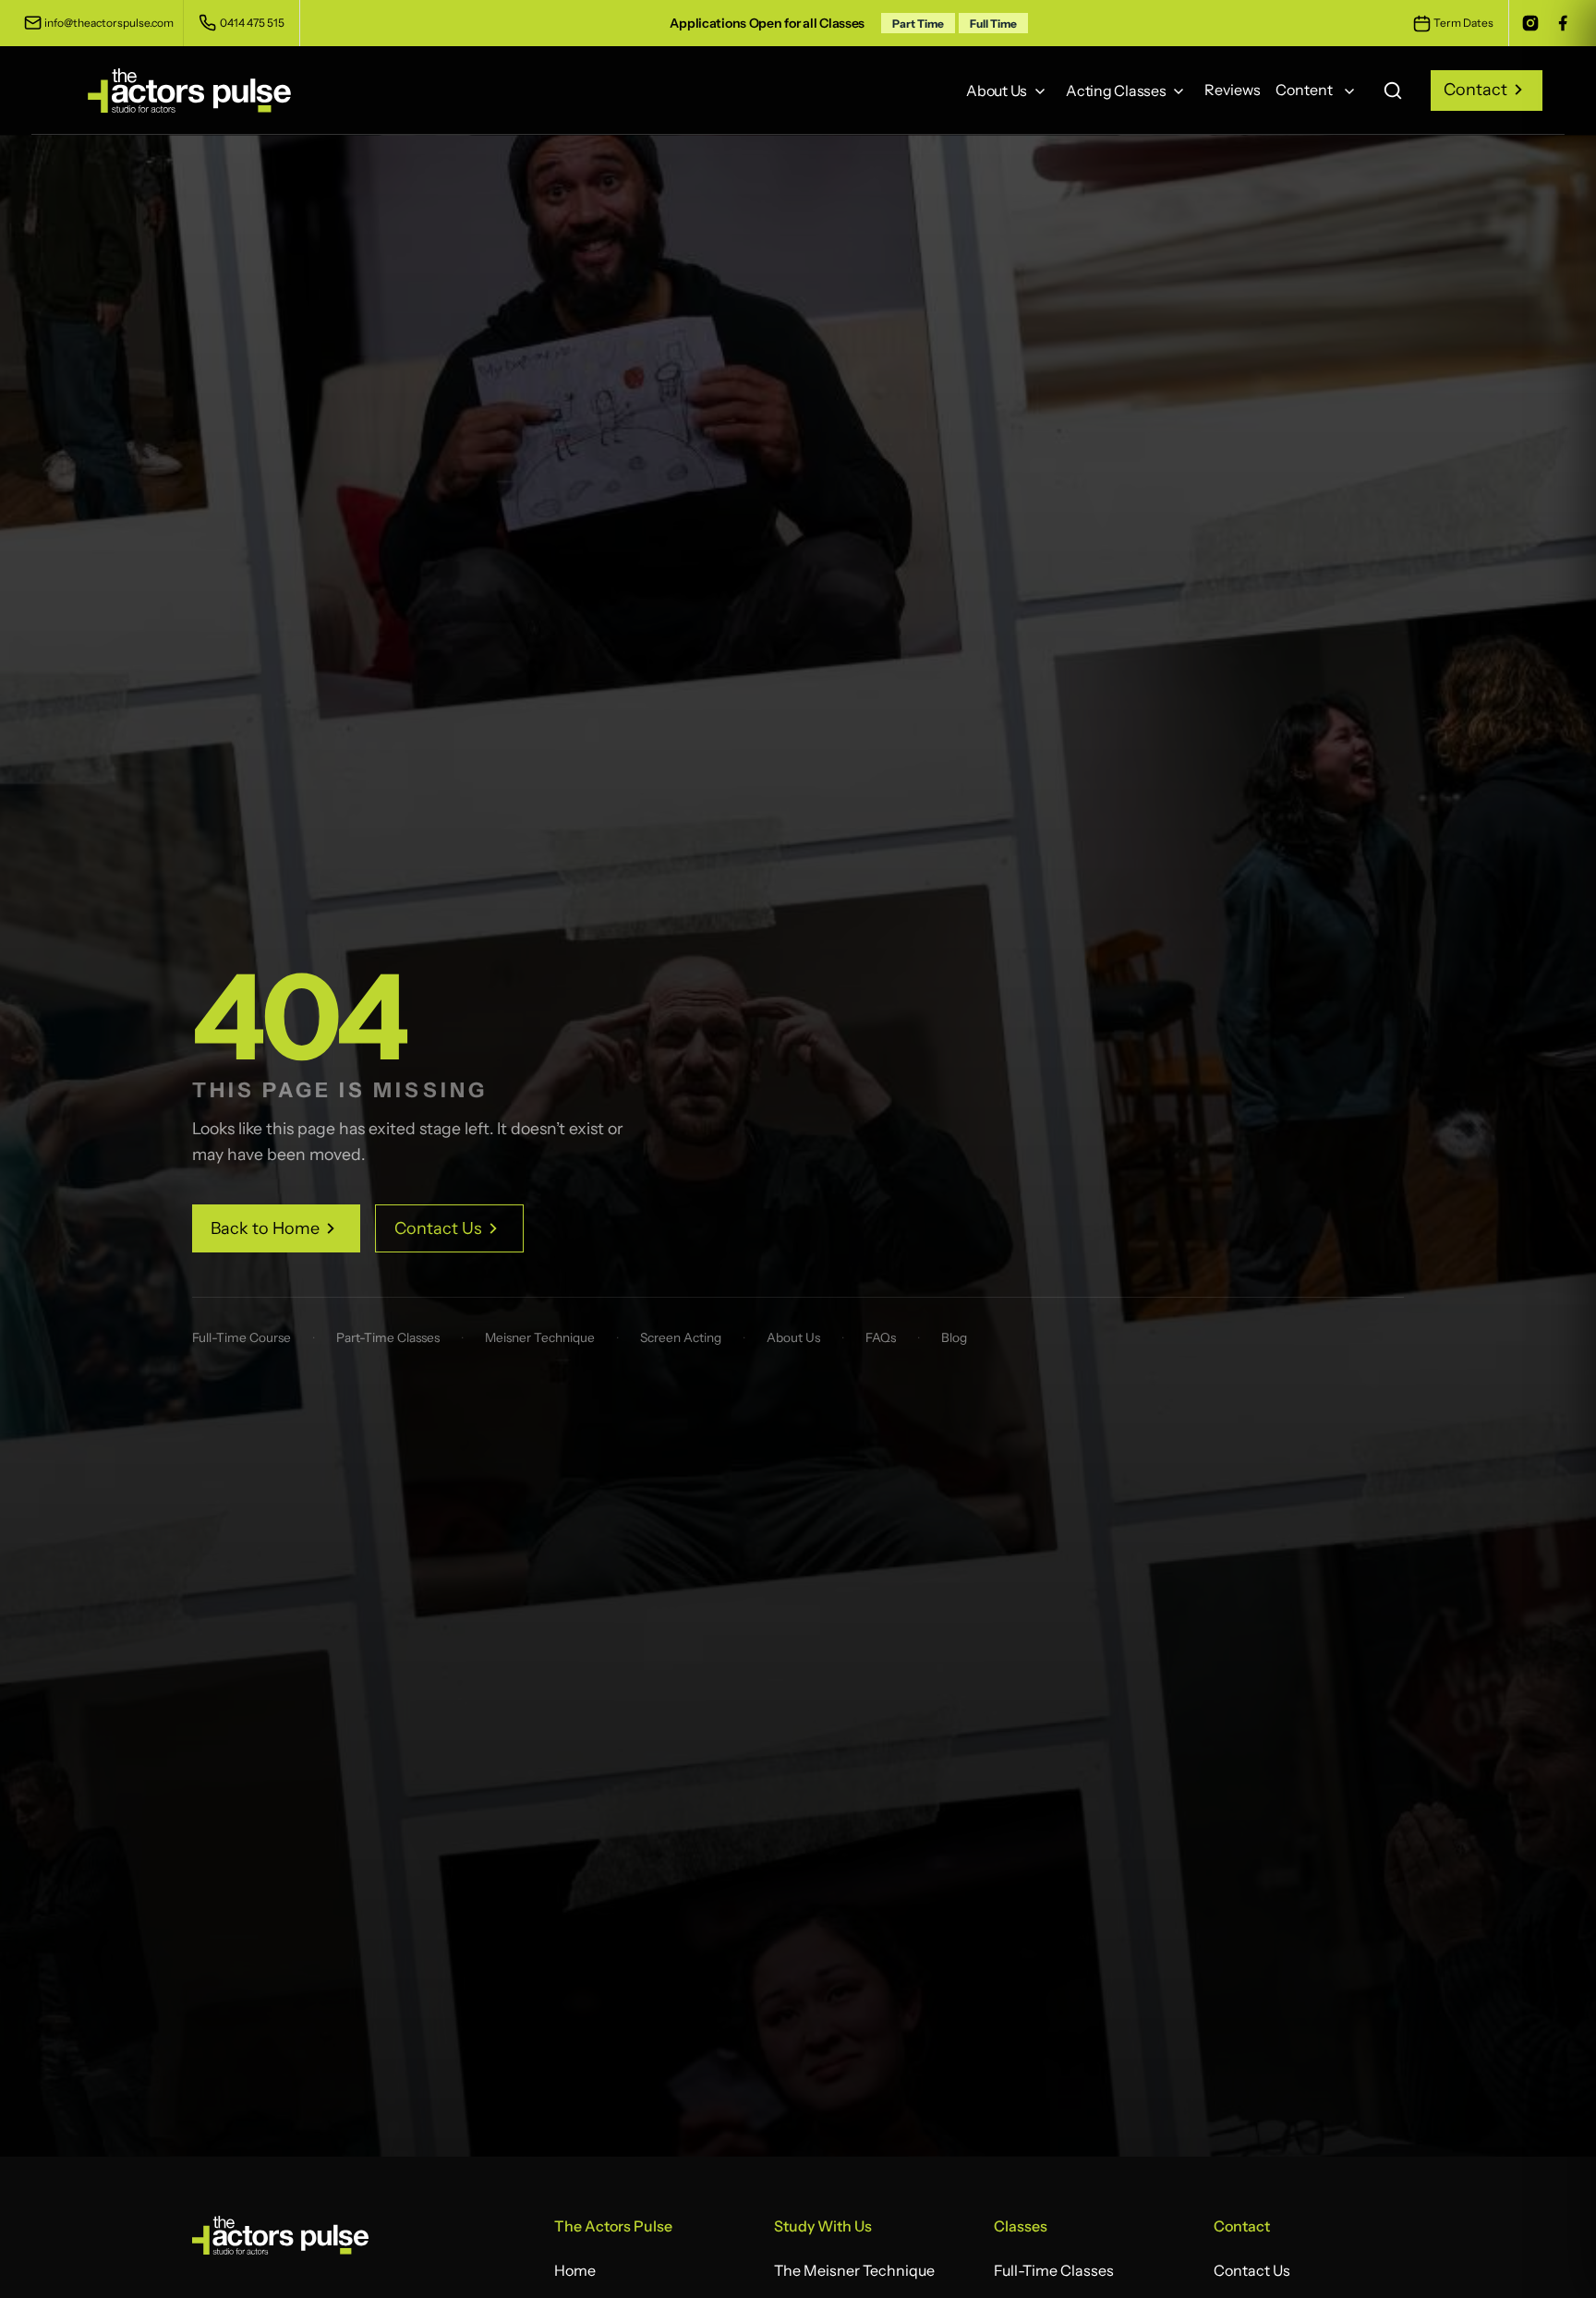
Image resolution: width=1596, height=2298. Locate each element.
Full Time (993, 24)
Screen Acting (681, 1337)
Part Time (918, 24)
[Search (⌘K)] (1393, 90)
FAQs (881, 1337)
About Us (793, 1337)
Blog (954, 1337)
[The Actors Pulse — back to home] (280, 2241)
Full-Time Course (242, 1337)
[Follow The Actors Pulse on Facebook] (1562, 23)
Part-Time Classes (388, 1337)
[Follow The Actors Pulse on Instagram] (1530, 23)
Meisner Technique (540, 1337)
